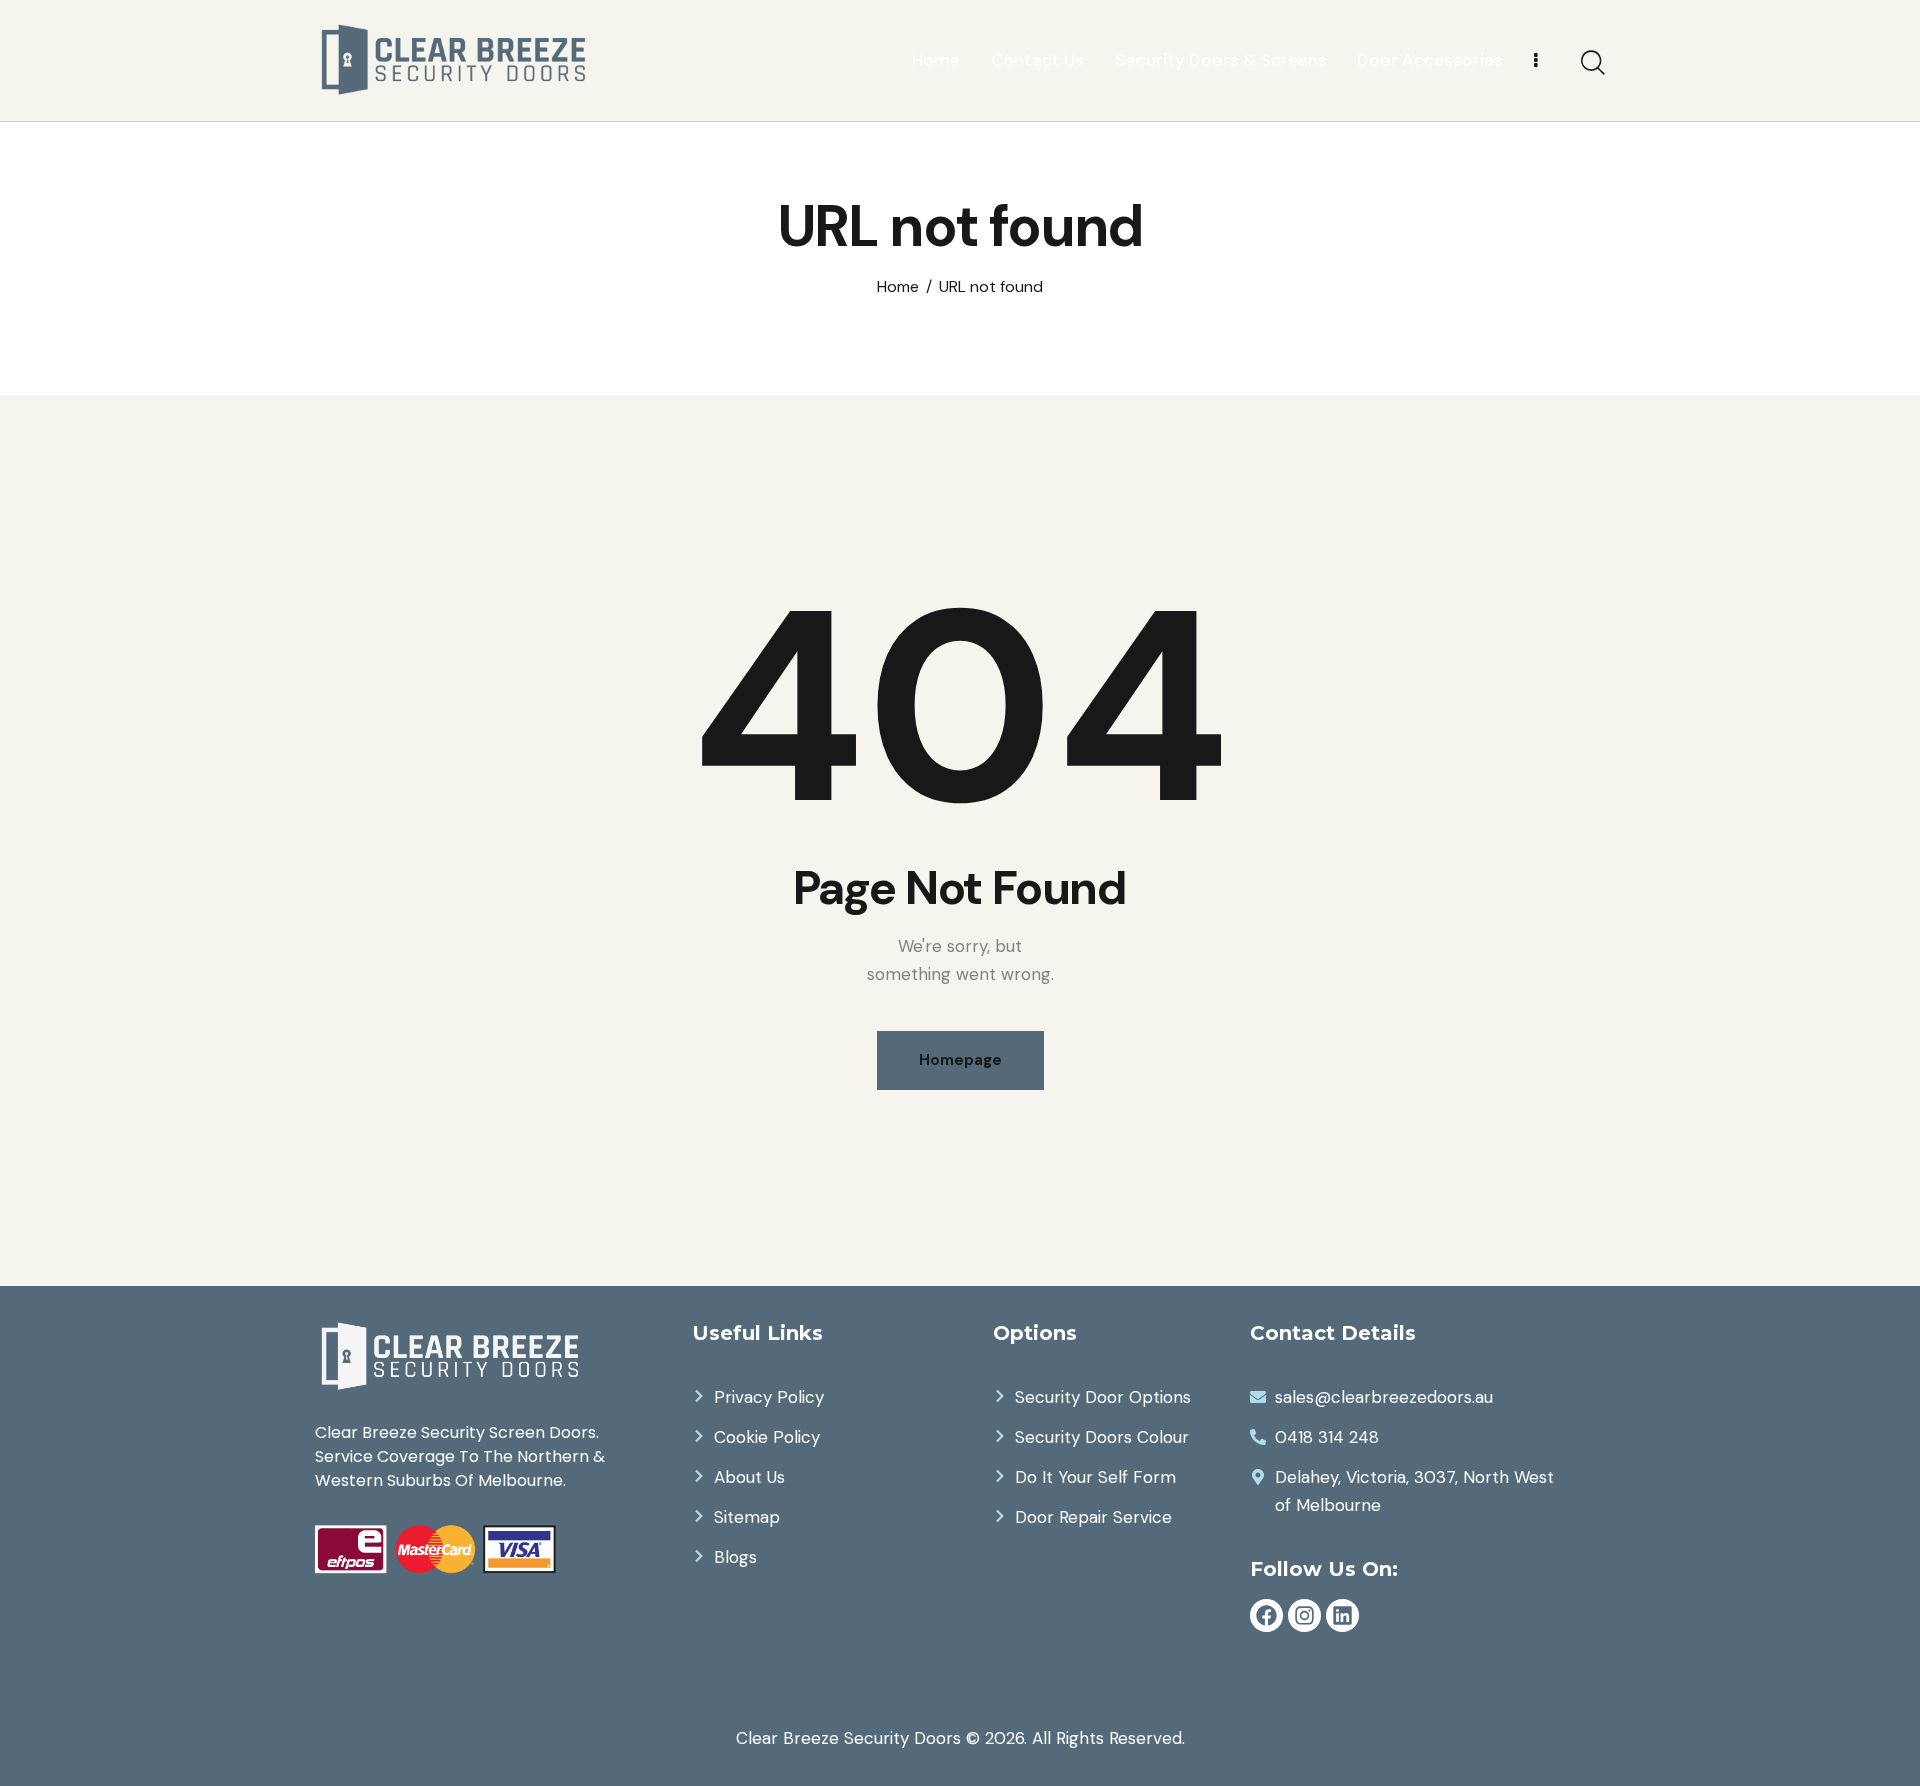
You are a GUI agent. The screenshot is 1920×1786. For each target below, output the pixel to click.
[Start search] (1593, 63)
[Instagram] (1304, 1615)
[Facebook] (1266, 1615)
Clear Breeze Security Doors (848, 1738)
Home (898, 287)
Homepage (960, 1060)
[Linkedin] (1342, 1615)
